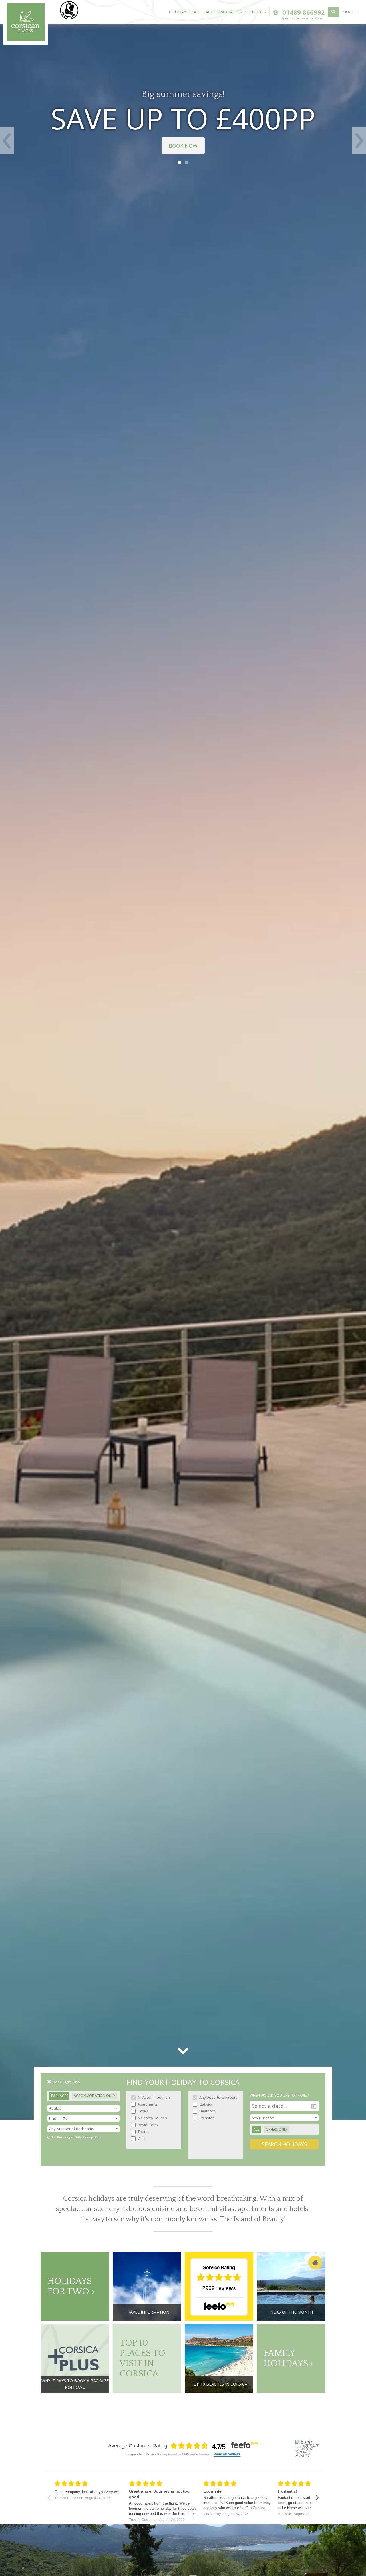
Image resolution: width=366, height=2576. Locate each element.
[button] (83, 2129)
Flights (258, 12)
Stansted (207, 2118)
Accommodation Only (95, 2096)
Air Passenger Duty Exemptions (76, 2137)
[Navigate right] (317, 2498)
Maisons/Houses (152, 2118)
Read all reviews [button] (227, 2454)
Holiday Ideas (184, 12)
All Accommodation (153, 2097)
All (256, 2129)
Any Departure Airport (218, 2097)
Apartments (147, 2104)
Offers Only (277, 2129)
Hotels (143, 2111)
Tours (142, 2132)
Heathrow (207, 2111)
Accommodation (224, 12)
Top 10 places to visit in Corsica (142, 2358)
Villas (142, 2138)
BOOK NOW (183, 146)
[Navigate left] (49, 2498)
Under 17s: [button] (58, 2118)
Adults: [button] (55, 2108)
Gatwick (206, 2104)
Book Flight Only (67, 2082)
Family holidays (287, 2358)
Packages (60, 2096)
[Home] (26, 39)
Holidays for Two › (71, 2286)
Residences (147, 2125)
